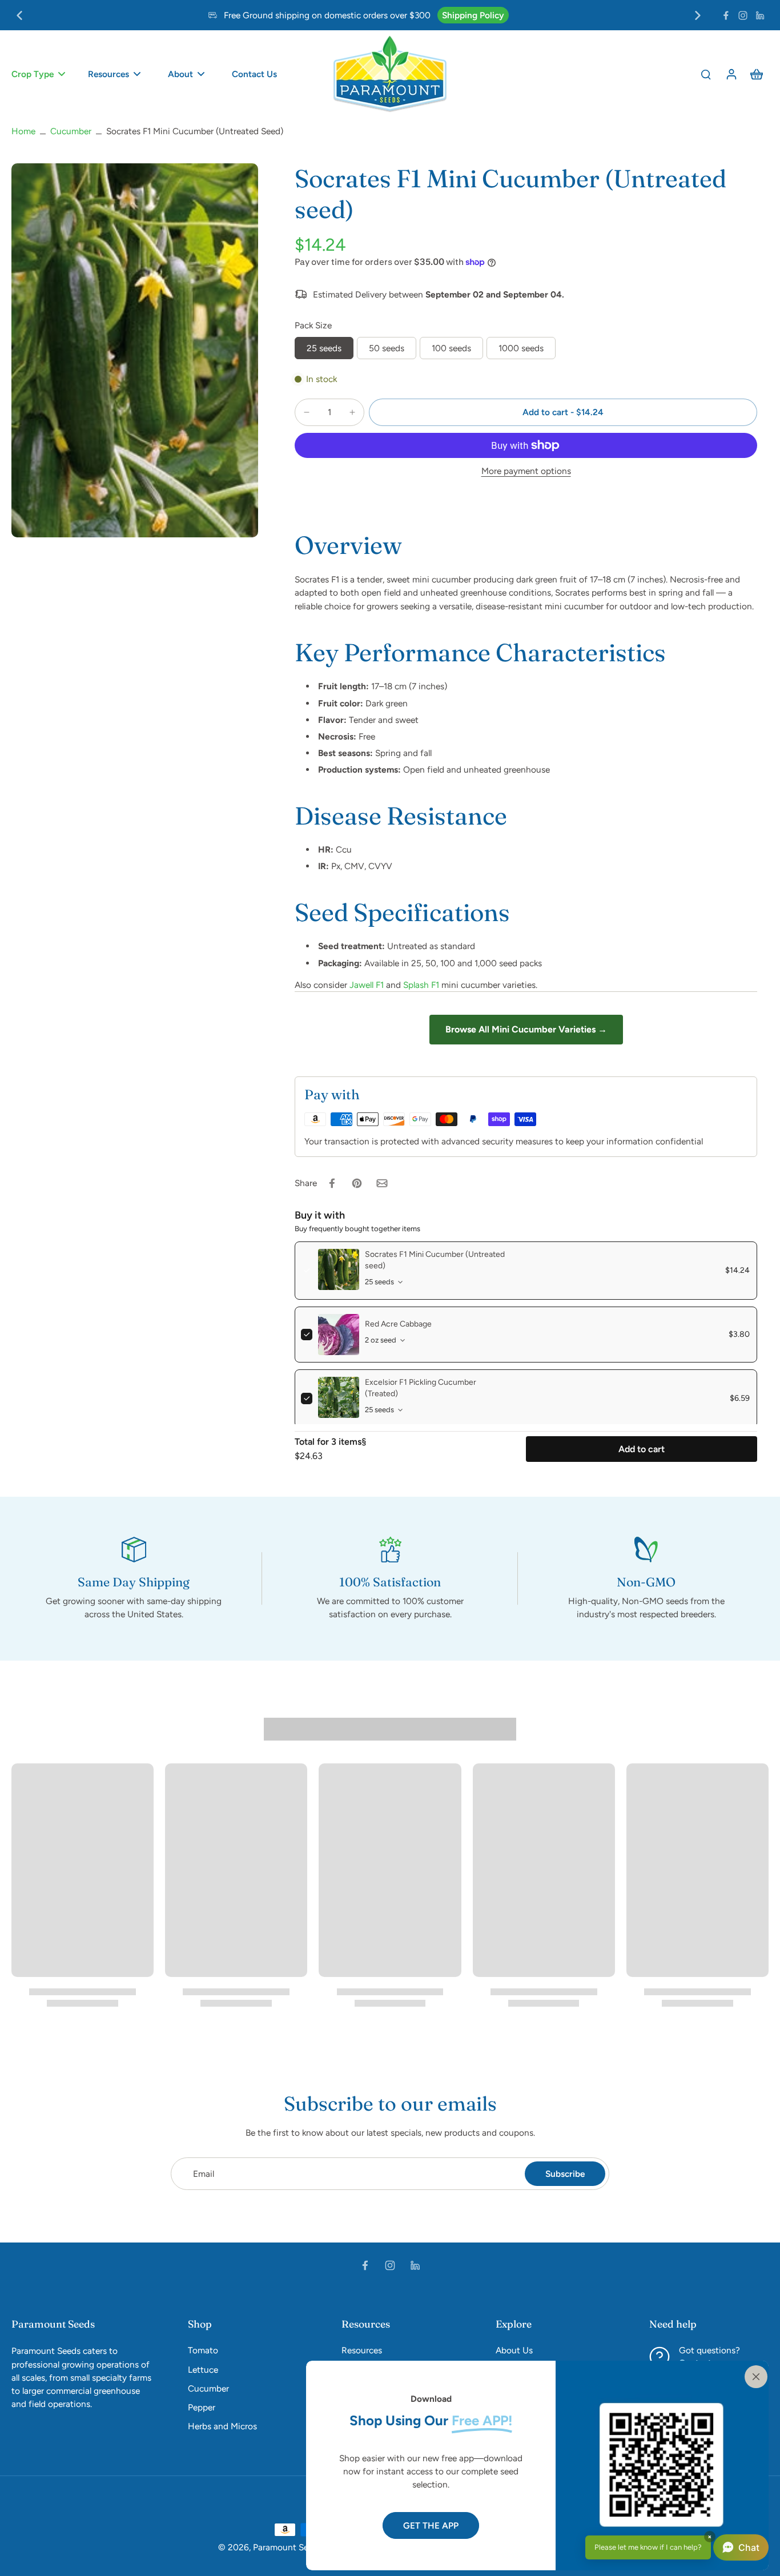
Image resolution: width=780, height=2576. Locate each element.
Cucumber (71, 131)
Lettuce (203, 2370)
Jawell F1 (367, 985)
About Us (514, 2350)
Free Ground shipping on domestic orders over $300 (327, 15)
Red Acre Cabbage (398, 1324)
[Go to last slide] (19, 15)
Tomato (203, 2350)
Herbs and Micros (222, 2426)
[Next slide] (698, 15)
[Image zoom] (135, 350)
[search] (706, 74)
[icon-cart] (756, 74)
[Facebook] (726, 15)
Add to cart (642, 1449)
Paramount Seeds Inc (295, 2547)
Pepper (202, 2407)
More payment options (526, 471)
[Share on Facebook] (332, 1183)
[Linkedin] (760, 15)
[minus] (307, 412)
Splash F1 (421, 985)
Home (23, 131)
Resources (362, 2350)
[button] (563, 412)
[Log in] (731, 74)
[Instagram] (743, 15)
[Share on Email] (382, 1183)
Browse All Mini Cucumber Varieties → (526, 1029)
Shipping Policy (473, 15)
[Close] (754, 2376)
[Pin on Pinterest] (357, 1183)
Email (204, 2174)
